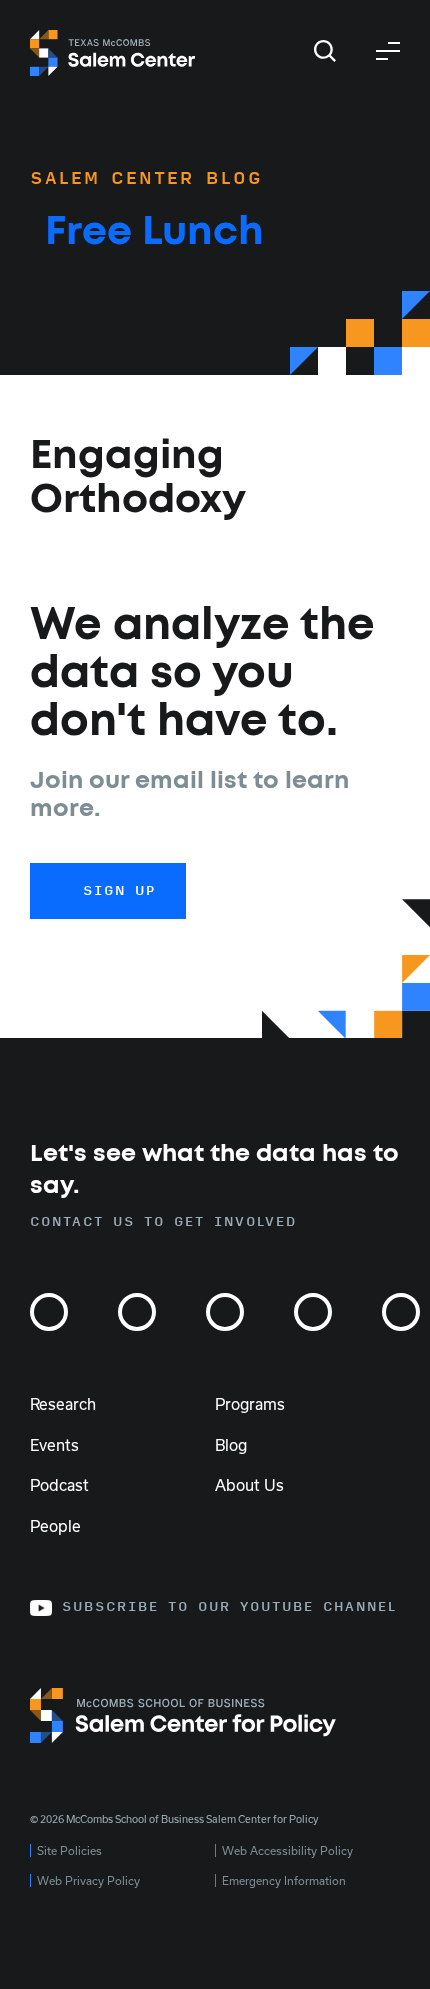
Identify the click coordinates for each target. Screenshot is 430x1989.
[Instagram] (49, 1312)
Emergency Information (284, 1880)
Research (63, 1404)
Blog (231, 1445)
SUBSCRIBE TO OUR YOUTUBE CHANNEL (229, 1607)
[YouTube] (401, 1312)
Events (54, 1445)
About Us (249, 1485)
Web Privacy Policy (88, 1880)
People (55, 1526)
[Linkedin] (313, 1312)
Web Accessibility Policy (287, 1850)
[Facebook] (225, 1312)
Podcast (59, 1485)
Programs (250, 1404)
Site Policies (69, 1850)
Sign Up (119, 891)
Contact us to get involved (163, 1222)
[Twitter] (137, 1312)
